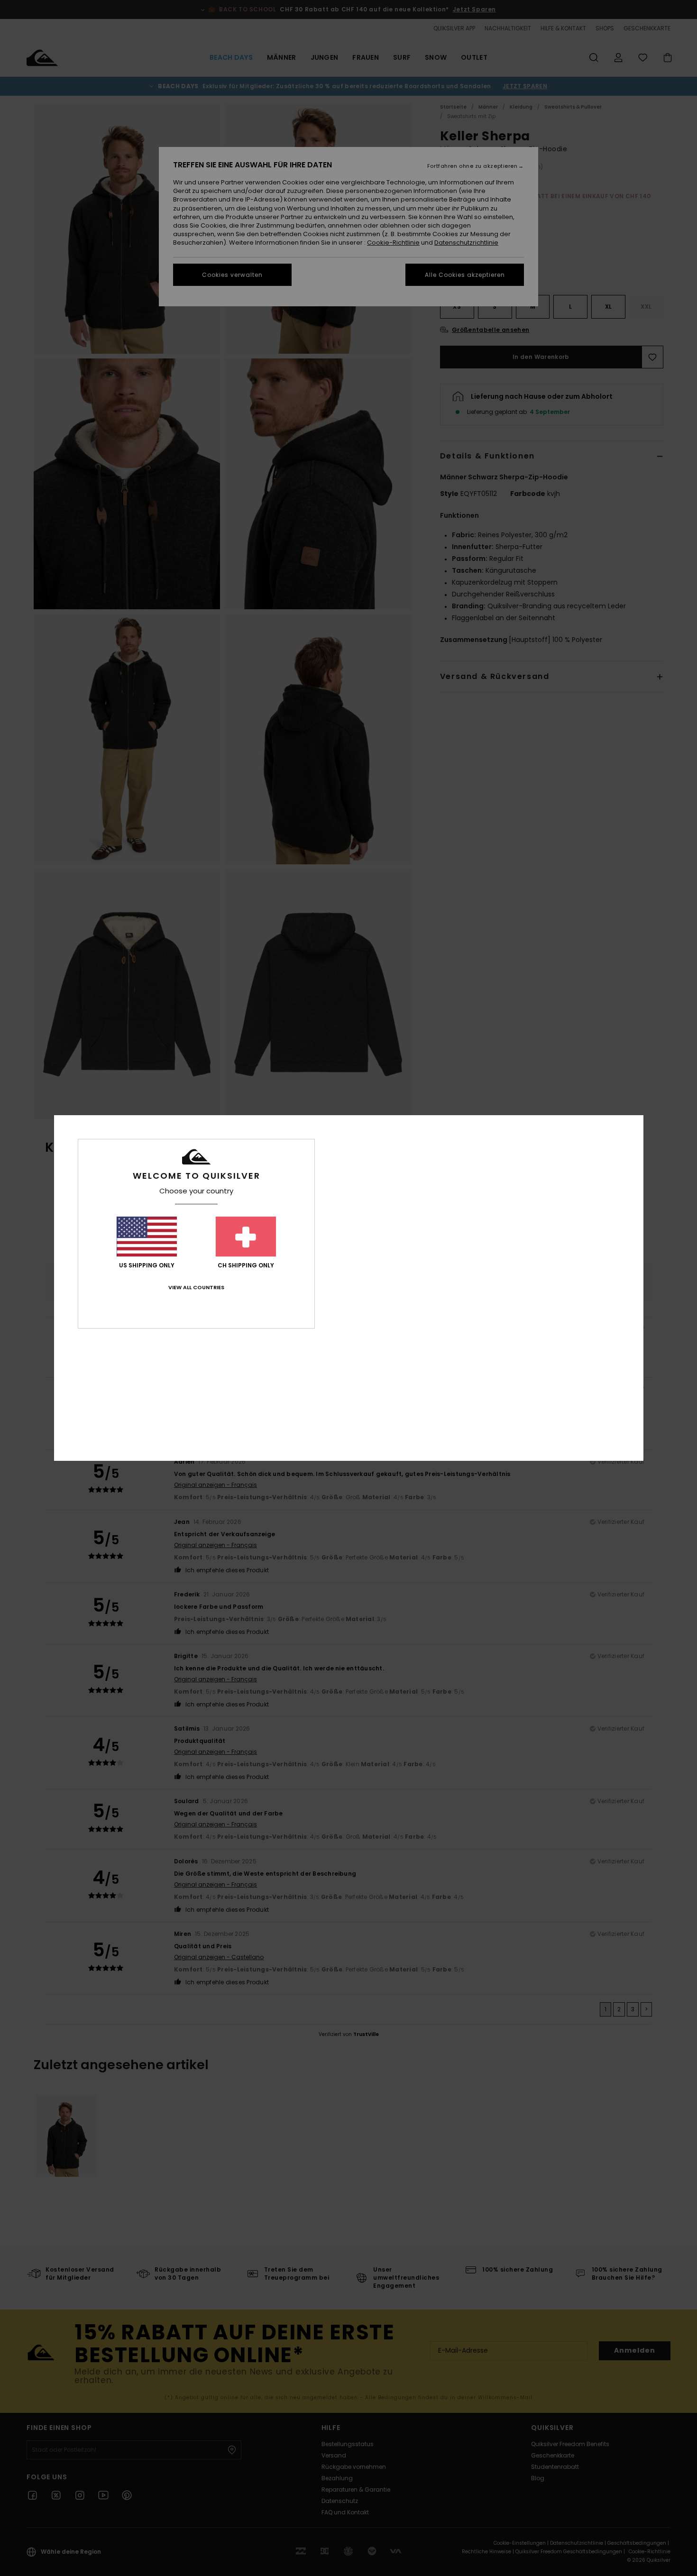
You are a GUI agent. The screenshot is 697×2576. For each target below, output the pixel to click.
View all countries (196, 1287)
